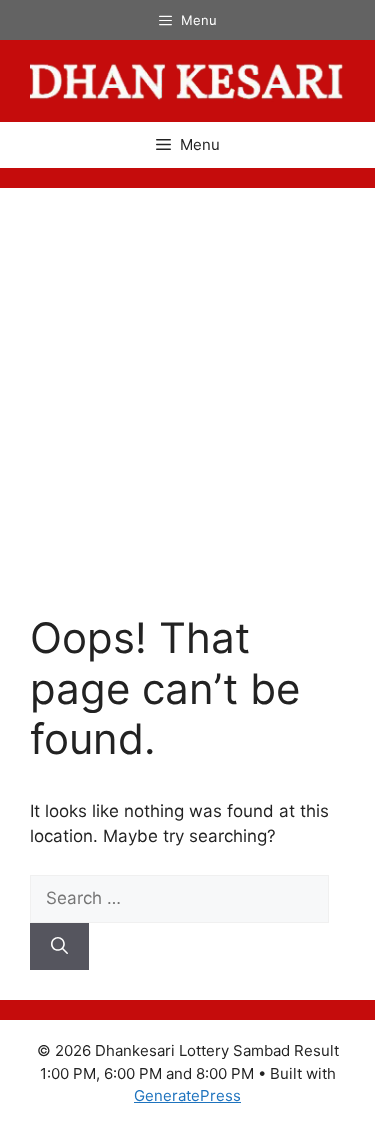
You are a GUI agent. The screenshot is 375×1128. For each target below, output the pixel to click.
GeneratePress (187, 1095)
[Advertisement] (187, 415)
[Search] (59, 947)
